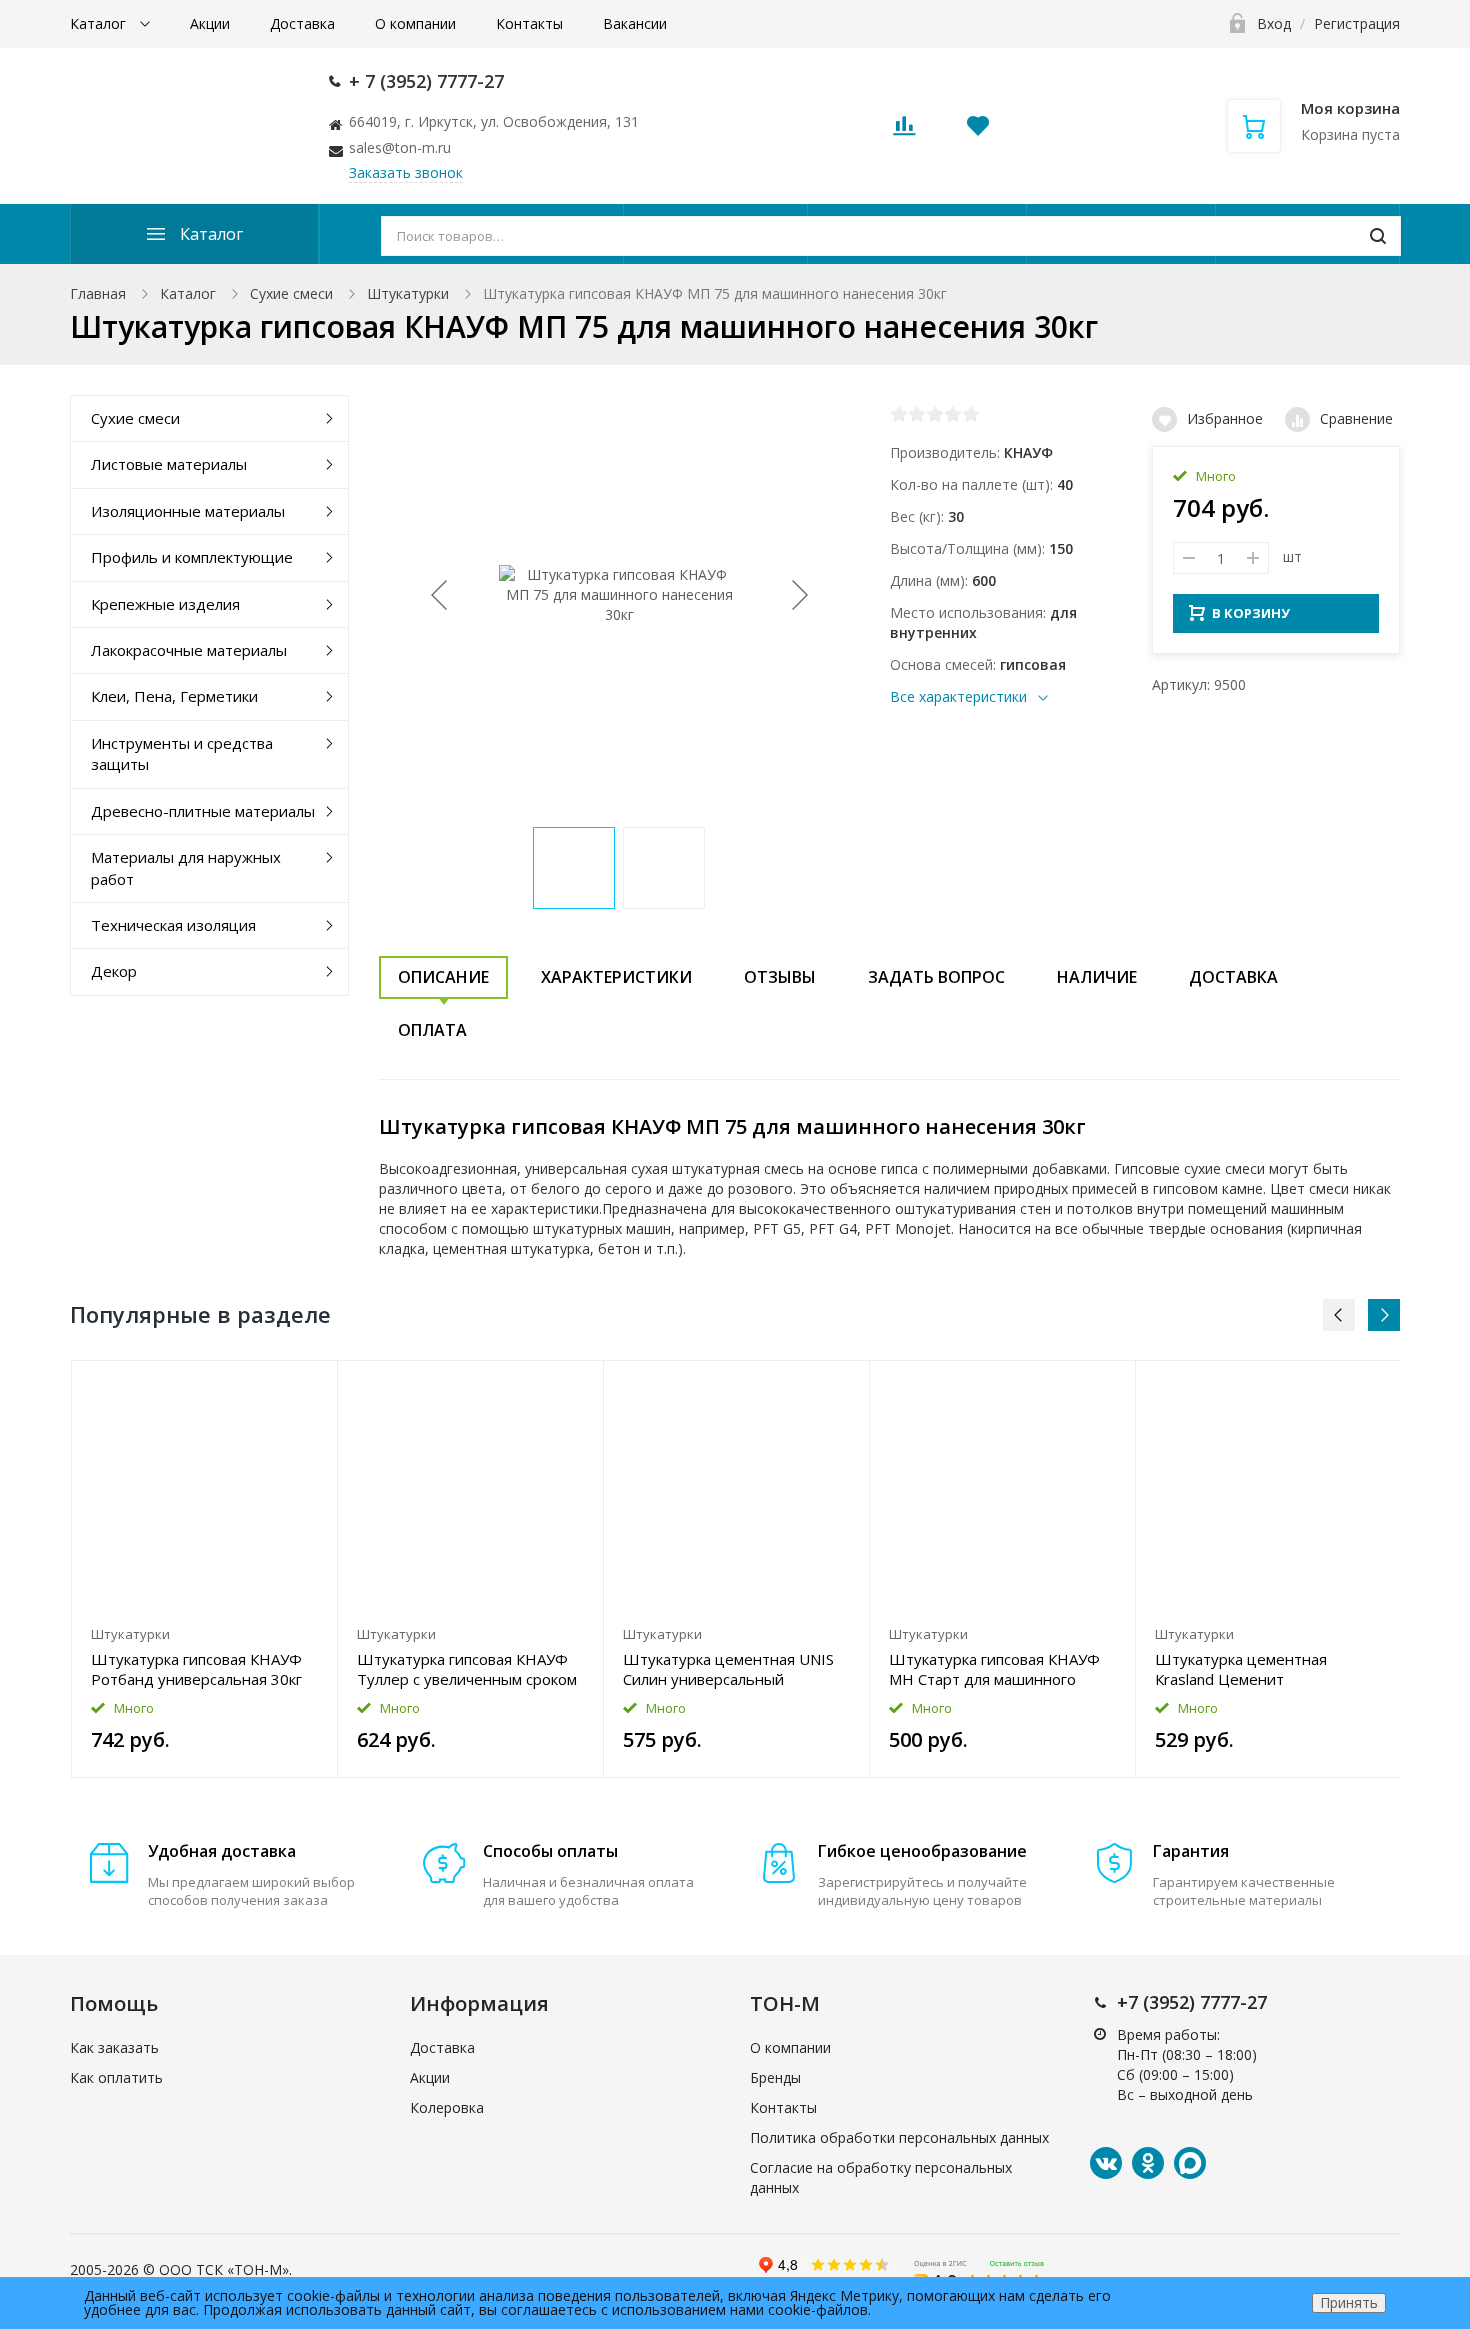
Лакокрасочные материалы (189, 650)
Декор (114, 971)
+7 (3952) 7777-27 (1192, 2002)
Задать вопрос (936, 977)
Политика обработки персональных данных (899, 2137)
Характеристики (616, 977)
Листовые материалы (169, 464)
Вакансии (635, 23)
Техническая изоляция (173, 925)
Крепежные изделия (165, 604)
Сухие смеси (291, 293)
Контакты (529, 23)
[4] (953, 414)
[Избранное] (273, 1386)
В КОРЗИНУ (1251, 613)
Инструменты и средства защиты (182, 753)
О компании (415, 23)
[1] (899, 414)
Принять (1349, 2302)
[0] (904, 131)
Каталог (100, 23)
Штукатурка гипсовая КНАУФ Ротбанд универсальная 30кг (196, 1669)
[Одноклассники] (1148, 2163)
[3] (935, 414)
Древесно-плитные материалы (203, 811)
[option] (205, 1569)
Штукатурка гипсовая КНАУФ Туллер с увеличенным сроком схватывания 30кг (467, 1669)
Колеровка (447, 2107)
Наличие (1097, 977)
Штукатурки (408, 293)
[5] (971, 414)
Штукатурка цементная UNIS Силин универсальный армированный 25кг (728, 1669)
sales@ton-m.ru (400, 147)
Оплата (432, 1030)
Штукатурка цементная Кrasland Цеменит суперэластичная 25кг (1241, 1669)
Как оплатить (116, 2077)
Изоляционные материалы (188, 511)
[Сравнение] (310, 1386)
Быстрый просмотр (204, 1488)
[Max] (1190, 2163)
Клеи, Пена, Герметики (174, 696)
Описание (443, 977)
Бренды (775, 2077)
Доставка (302, 23)
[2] (917, 414)
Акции (210, 23)
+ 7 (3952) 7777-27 (426, 81)
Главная (98, 293)
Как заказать (114, 2047)
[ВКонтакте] (1106, 2163)
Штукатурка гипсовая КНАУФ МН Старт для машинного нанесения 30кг (994, 1669)
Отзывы (780, 977)
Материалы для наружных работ (186, 867)
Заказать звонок (406, 172)
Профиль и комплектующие (192, 557)
